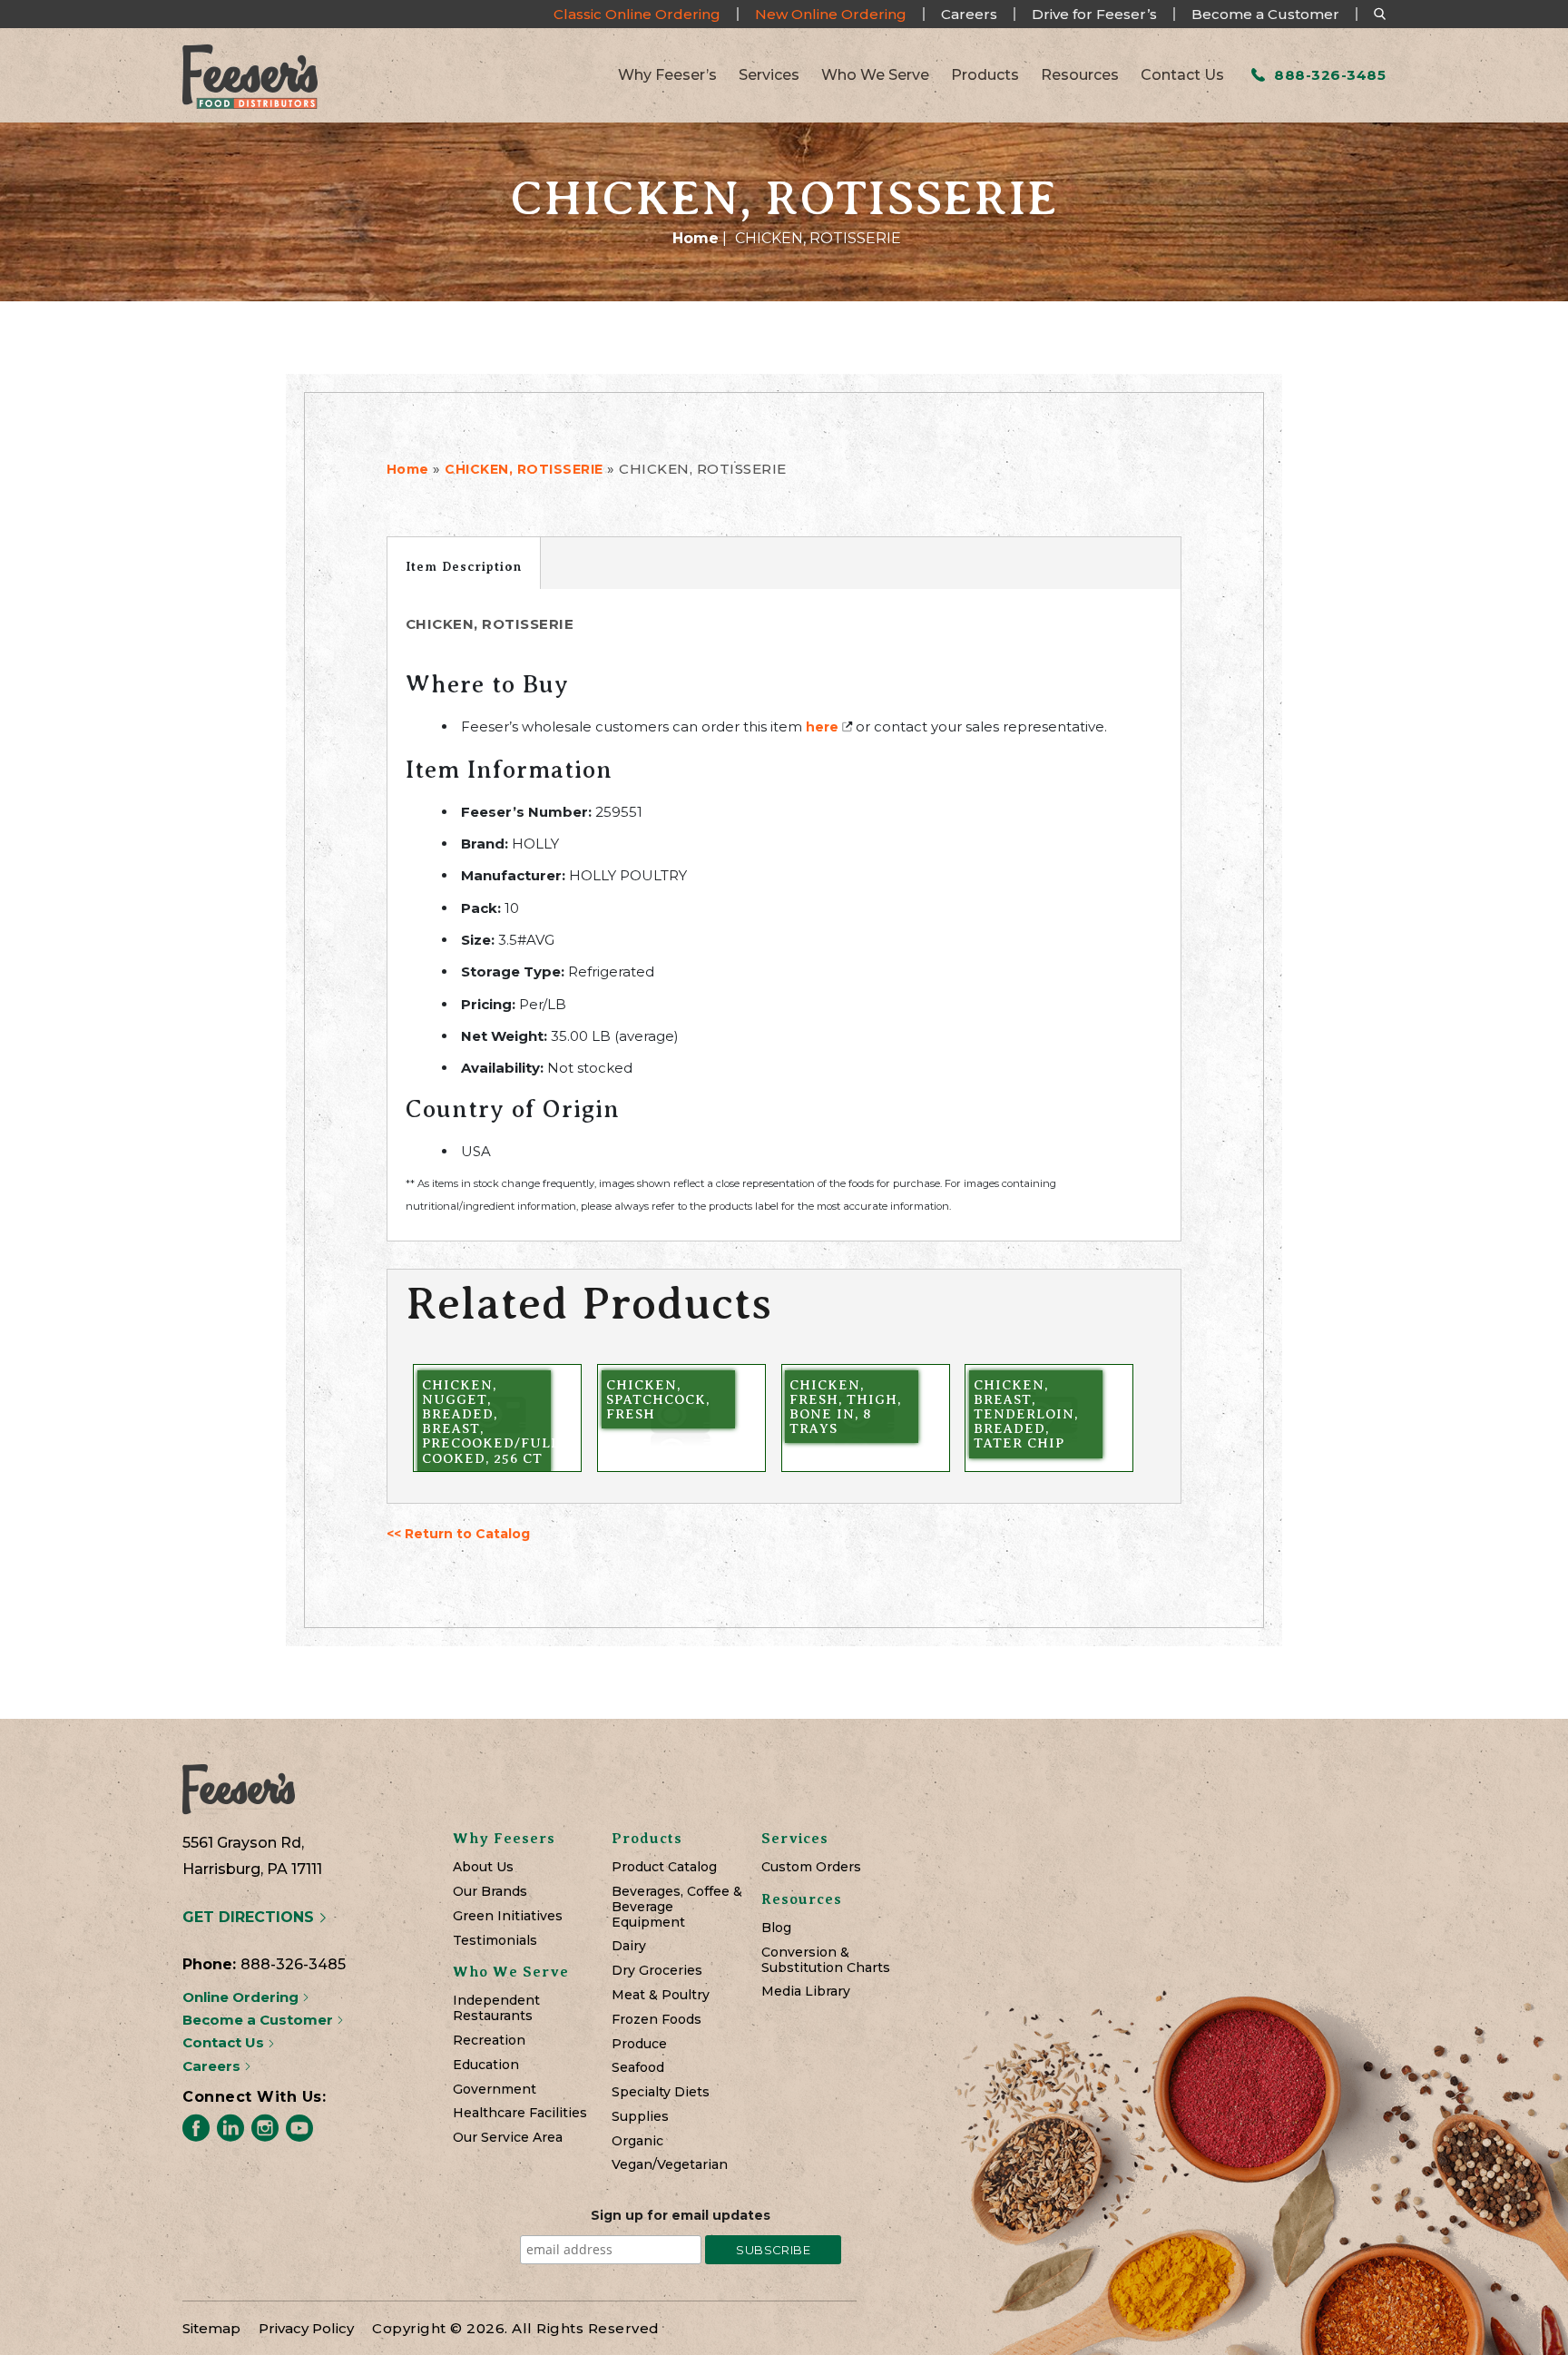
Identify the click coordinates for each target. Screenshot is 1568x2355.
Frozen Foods (657, 2020)
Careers (969, 14)
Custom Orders (811, 1867)
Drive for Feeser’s (1094, 14)
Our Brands (490, 1892)
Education (486, 2065)
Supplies (640, 2117)
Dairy (629, 1946)
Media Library (806, 1992)
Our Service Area (508, 2138)
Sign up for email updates (681, 2215)
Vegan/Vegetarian (670, 2165)
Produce (639, 2044)
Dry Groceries (657, 1971)
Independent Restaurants (496, 2008)
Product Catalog (664, 1867)
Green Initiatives (508, 1916)
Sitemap (211, 2328)
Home (696, 238)
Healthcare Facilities (520, 2113)
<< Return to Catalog (458, 1534)
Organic (637, 2141)
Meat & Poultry (661, 1995)
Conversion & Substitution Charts (826, 1960)
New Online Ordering (831, 14)
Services (769, 75)
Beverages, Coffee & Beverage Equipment (677, 1907)
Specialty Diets (661, 2092)
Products (985, 75)
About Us (483, 1867)
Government (495, 2090)
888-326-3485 (1328, 75)
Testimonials (495, 1941)
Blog (776, 1928)
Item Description (464, 566)
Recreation (489, 2041)
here (822, 727)
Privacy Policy (306, 2328)
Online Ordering (242, 1997)
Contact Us (1182, 75)
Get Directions (250, 1917)
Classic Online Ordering (637, 14)
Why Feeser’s (667, 75)
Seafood (638, 2068)
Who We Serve (875, 75)
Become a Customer (1265, 14)
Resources (1080, 75)
